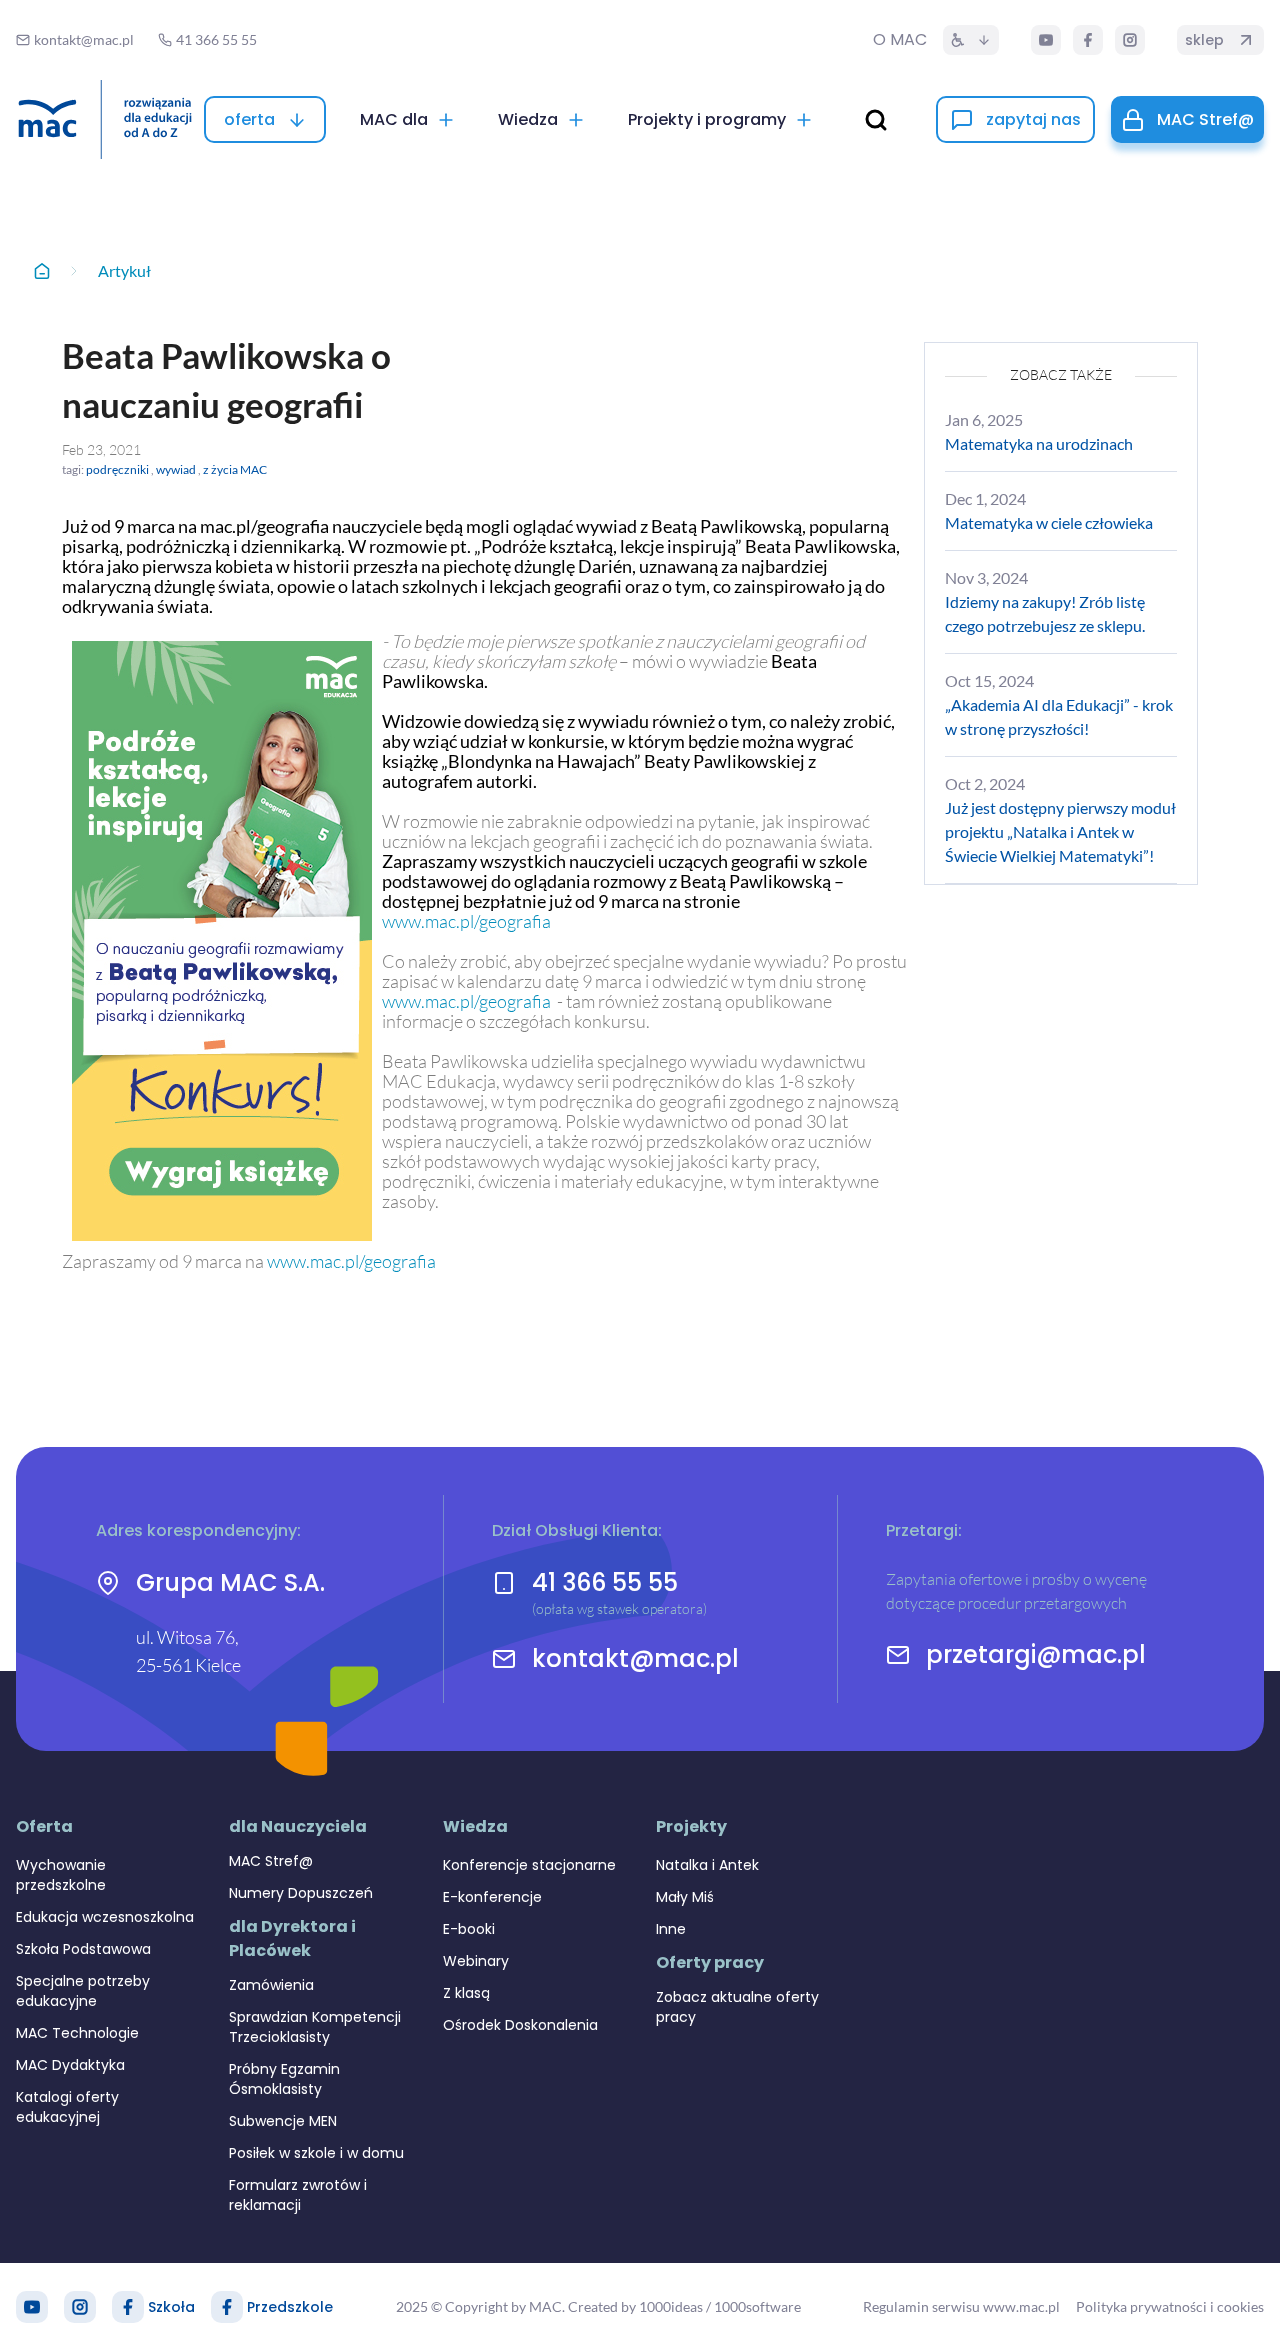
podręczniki (117, 469)
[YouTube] (1046, 40)
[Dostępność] (971, 40)
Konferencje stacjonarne (529, 1865)
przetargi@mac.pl (1036, 1655)
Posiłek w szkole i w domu (316, 2153)
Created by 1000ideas (635, 2306)
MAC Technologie (77, 2033)
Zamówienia (271, 1985)
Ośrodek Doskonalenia (520, 2025)
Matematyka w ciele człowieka (1049, 522)
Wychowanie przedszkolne (61, 1875)
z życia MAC (235, 469)
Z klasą (466, 1993)
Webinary (476, 1961)
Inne (671, 1929)
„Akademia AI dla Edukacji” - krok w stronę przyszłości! (1059, 716)
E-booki (469, 1929)
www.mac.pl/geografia (466, 921)
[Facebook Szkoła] (128, 2307)
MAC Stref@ (271, 1861)
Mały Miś (685, 1897)
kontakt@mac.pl (635, 1659)
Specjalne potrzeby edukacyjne (83, 1991)
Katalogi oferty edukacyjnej (67, 2107)
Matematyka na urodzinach (1039, 443)
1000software (757, 2306)
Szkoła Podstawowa (83, 1949)
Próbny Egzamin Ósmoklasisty (284, 2079)
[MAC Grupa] (105, 119)
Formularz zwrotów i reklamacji (298, 2195)
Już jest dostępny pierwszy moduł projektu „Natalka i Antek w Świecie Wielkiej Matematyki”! (1060, 831)
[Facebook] (1088, 40)
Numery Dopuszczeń (301, 1893)
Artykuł (124, 270)
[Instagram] (1130, 40)
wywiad (176, 469)
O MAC (900, 39)
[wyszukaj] (876, 120)
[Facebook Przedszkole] (227, 2307)
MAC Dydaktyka (70, 2065)
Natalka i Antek (707, 1865)
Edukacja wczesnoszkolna (105, 1917)
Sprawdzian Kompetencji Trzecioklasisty (315, 2027)
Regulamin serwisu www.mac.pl (961, 2306)
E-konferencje (492, 1897)
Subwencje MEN (283, 2121)
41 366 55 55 (605, 1582)
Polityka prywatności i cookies (1170, 2306)
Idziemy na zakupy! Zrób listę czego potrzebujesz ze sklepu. (1045, 613)
